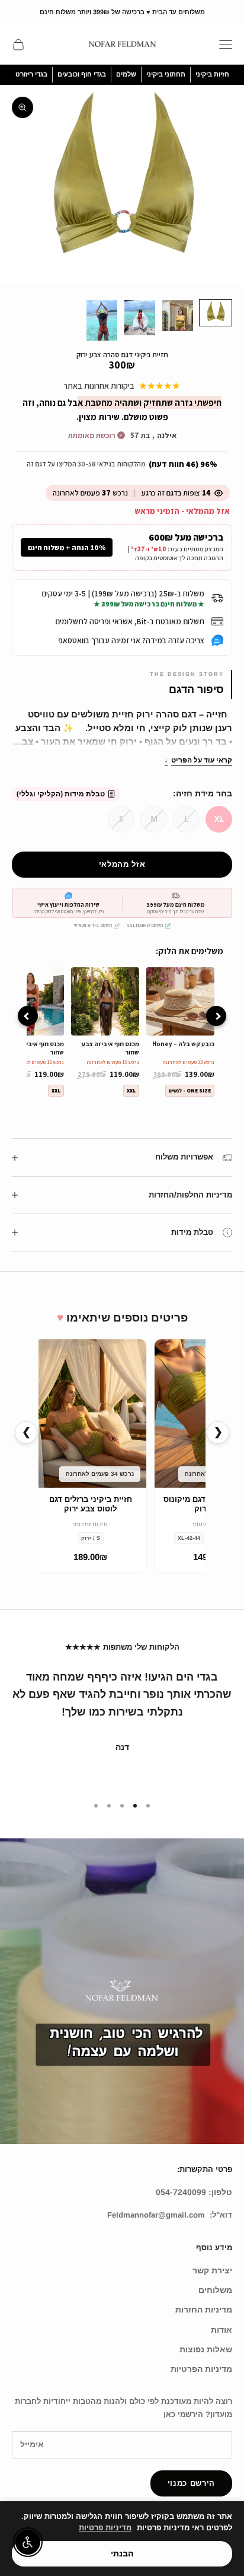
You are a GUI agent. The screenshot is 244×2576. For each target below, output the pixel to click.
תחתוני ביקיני (166, 74)
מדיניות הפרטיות (201, 2369)
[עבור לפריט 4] (102, 320)
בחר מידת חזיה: (203, 793)
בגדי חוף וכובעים (82, 74)
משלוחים (215, 2290)
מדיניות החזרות (204, 2310)
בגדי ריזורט (31, 74)
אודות (221, 2330)
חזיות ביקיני (212, 74)
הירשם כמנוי (191, 2483)
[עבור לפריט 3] (140, 318)
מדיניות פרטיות (105, 2528)
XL (219, 819)
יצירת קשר (212, 2270)
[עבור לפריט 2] (178, 316)
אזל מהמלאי (122, 864)
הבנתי (122, 2553)
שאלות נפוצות (206, 2349)
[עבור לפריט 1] (216, 313)
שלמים (126, 74)
